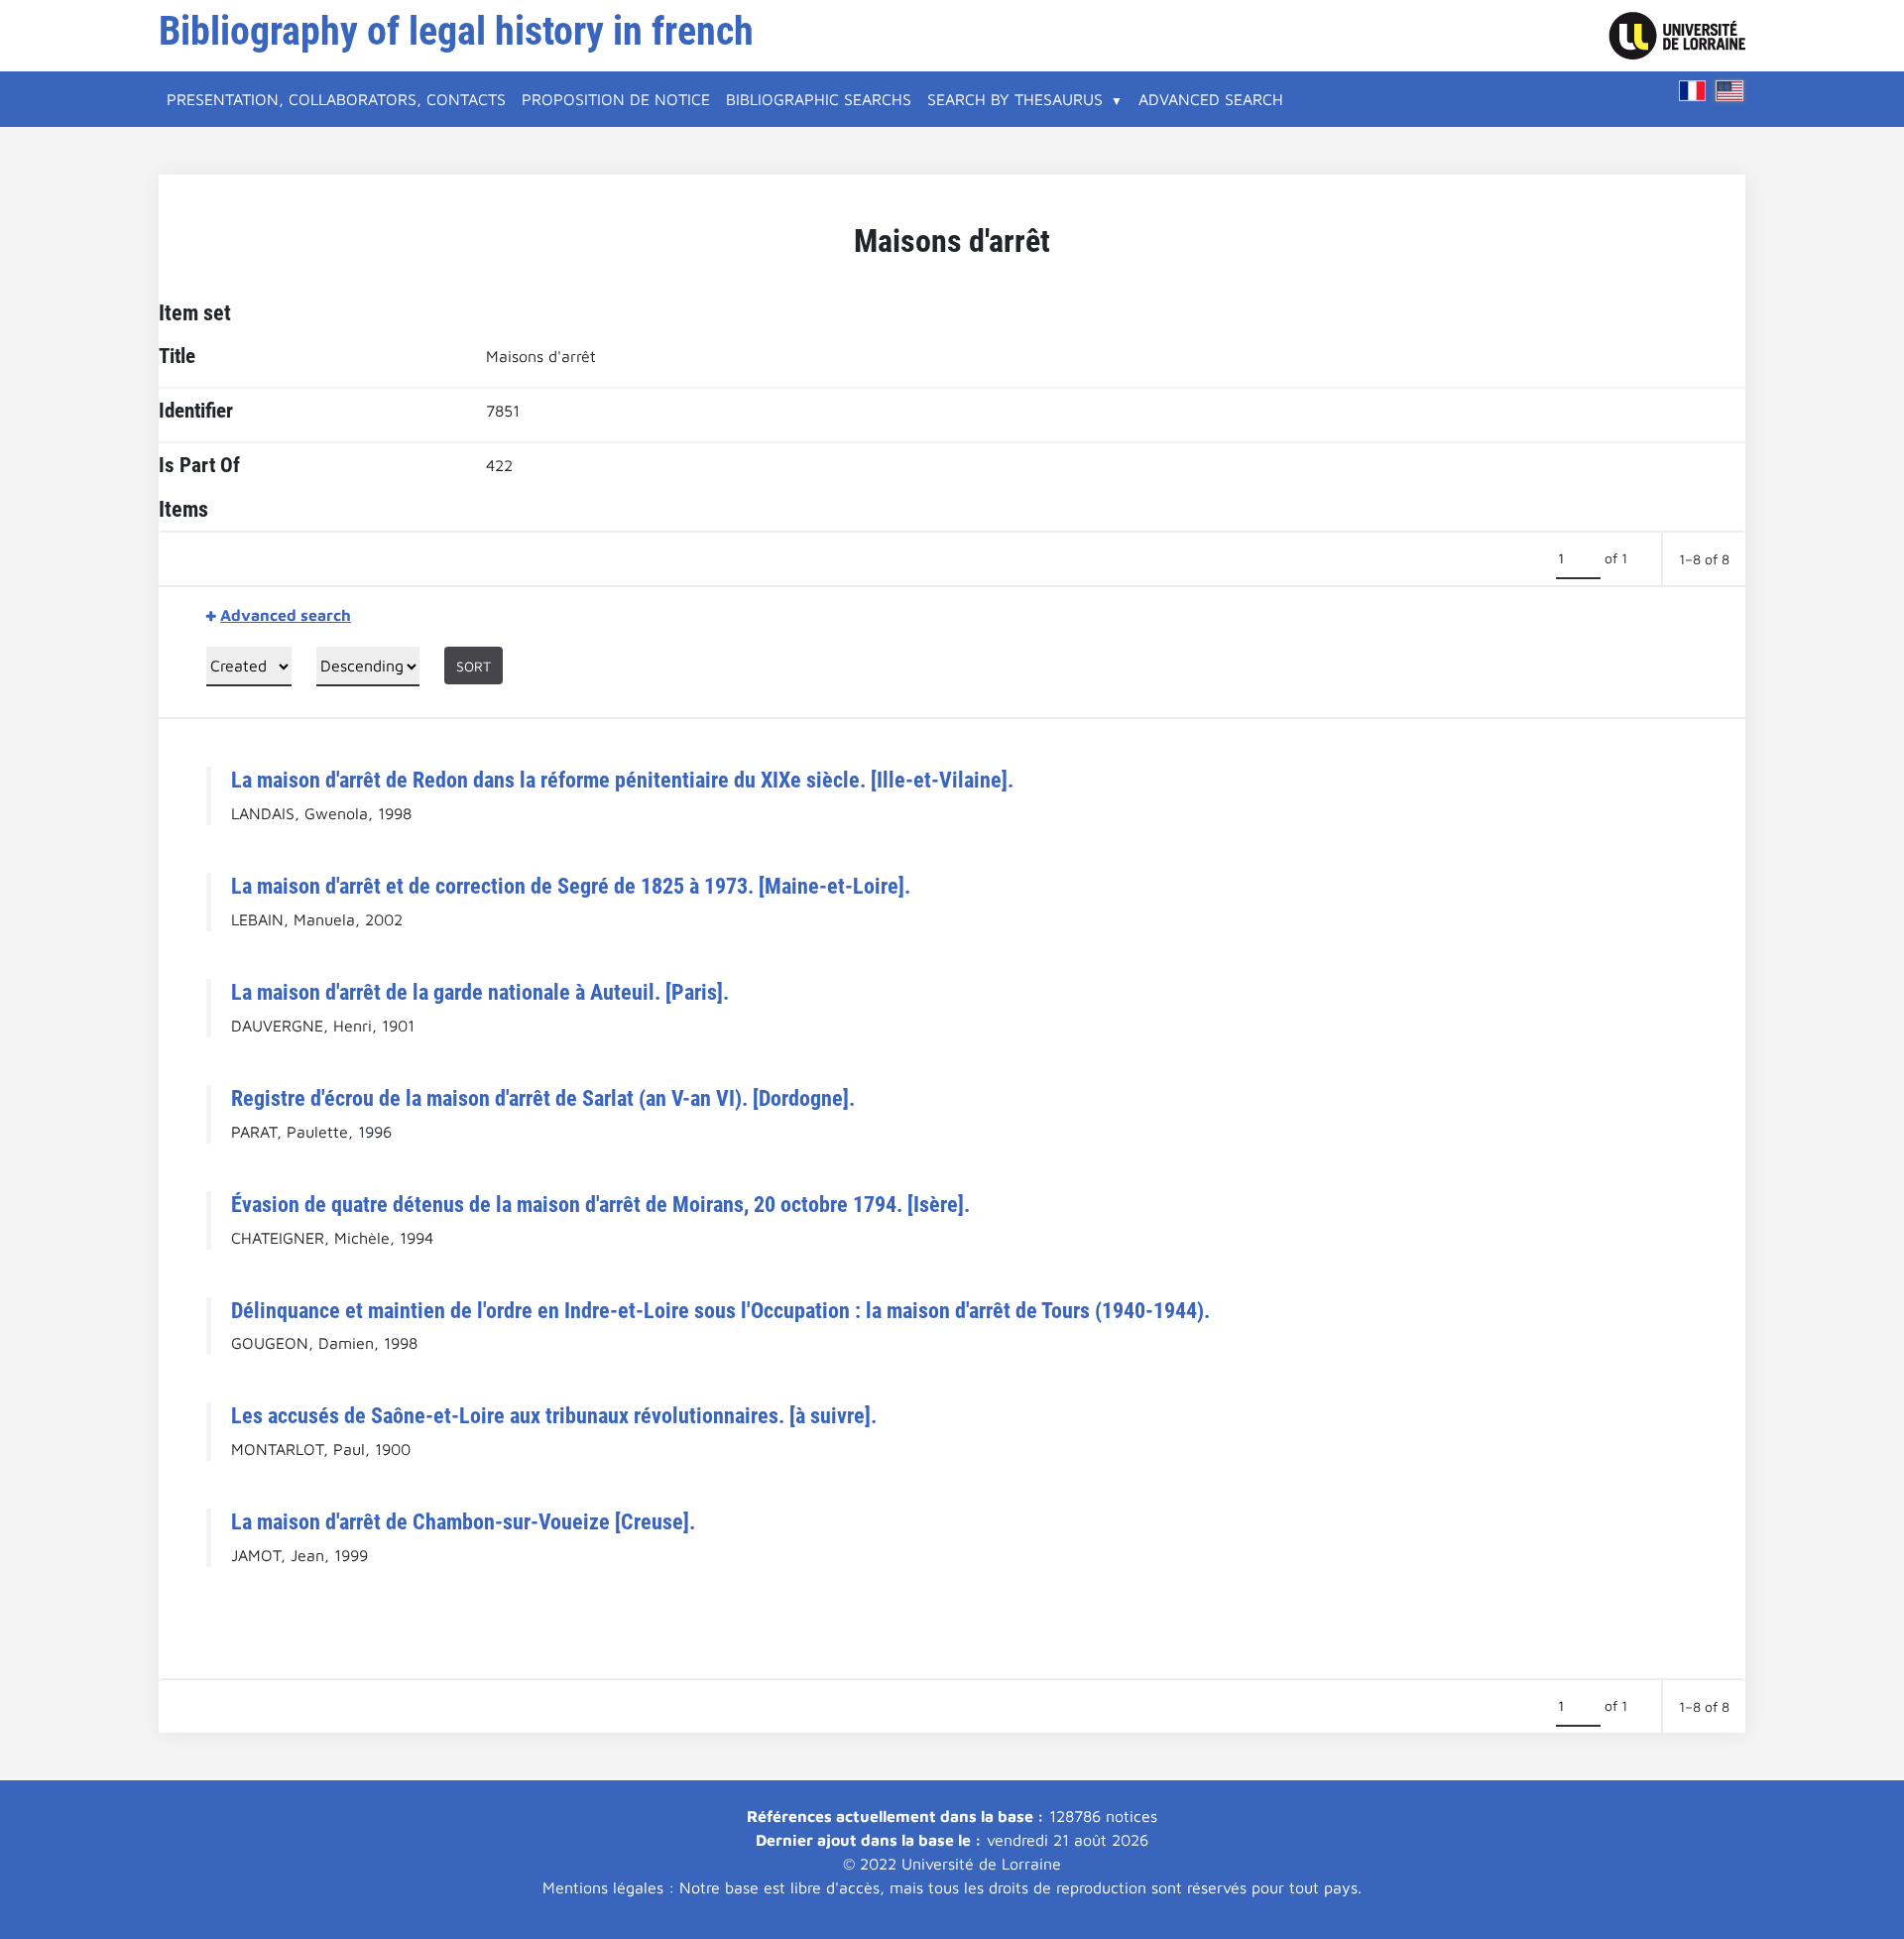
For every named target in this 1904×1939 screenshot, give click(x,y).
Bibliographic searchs (819, 99)
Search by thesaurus (1015, 99)
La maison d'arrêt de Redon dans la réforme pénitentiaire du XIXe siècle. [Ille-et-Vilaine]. (622, 780)
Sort (474, 666)
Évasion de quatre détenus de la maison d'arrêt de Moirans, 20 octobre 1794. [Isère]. (600, 1204)
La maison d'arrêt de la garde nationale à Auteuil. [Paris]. (480, 992)
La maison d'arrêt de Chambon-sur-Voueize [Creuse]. (463, 1521)
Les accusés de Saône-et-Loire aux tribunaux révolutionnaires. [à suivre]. (554, 1415)
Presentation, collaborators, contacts (336, 99)
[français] (1693, 91)
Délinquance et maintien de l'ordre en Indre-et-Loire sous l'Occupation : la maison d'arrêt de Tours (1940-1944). (720, 1310)
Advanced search (1211, 99)
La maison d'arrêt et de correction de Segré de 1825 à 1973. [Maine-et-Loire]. (571, 886)
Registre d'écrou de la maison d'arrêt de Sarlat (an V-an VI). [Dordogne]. (543, 1098)
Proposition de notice (616, 99)
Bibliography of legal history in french (456, 31)
